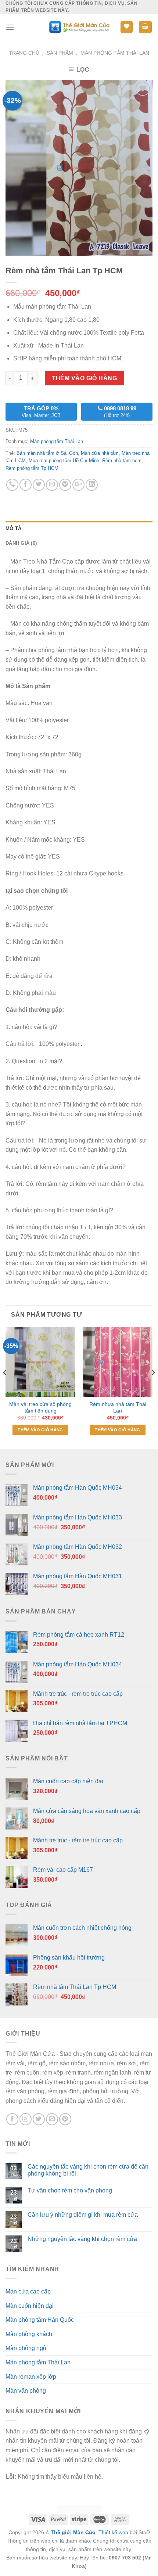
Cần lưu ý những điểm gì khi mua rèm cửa (83, 2215)
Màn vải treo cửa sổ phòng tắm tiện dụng (40, 1408)
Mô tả (13, 528)
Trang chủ (24, 53)
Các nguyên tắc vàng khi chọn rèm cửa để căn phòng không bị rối (88, 2170)
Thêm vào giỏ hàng (84, 378)
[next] (153, 1387)
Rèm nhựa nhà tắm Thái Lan (118, 1408)
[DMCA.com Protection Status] (79, 2508)
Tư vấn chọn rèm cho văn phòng (70, 2190)
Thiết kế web (113, 2532)
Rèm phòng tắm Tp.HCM (32, 468)
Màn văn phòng (26, 2391)
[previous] (5, 1387)
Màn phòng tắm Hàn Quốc (40, 2320)
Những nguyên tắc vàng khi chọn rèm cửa (82, 2239)
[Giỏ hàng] (146, 27)
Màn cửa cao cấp (28, 2291)
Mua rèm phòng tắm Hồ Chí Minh (64, 460)
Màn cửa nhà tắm (100, 453)
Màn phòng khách (29, 2334)
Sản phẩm (60, 53)
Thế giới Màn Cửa (73, 2532)
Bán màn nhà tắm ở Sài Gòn (47, 453)
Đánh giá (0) (21, 543)
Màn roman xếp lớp (31, 2377)
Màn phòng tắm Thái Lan (115, 53)
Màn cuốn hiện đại (30, 2306)
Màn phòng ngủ (26, 2348)
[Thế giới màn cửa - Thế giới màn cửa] (79, 27)
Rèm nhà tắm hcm (122, 460)
